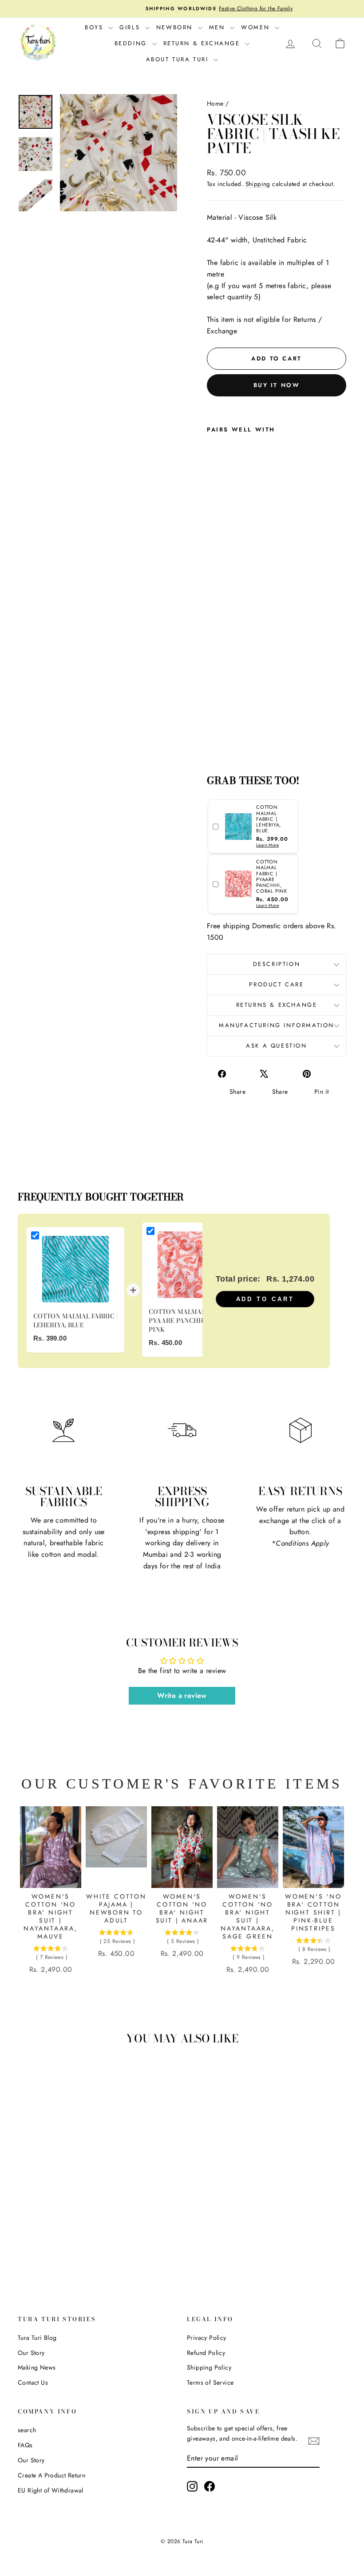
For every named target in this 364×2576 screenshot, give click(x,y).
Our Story (31, 2353)
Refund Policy (206, 2353)
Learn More (267, 845)
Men (218, 27)
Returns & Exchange (277, 1005)
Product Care (276, 984)
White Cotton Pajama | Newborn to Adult (116, 1908)
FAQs (25, 2445)
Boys (95, 27)
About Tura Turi (179, 59)
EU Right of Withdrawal (51, 2490)
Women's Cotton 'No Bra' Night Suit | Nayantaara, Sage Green (248, 1916)
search (27, 2430)
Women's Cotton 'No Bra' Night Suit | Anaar (182, 1908)
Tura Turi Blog (37, 2338)
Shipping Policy (209, 2367)
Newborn (176, 27)
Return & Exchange (203, 43)
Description (277, 964)
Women (257, 27)
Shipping (258, 184)
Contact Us (33, 2382)
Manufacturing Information (277, 1025)
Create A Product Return (51, 2475)
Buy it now (277, 385)
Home (215, 103)
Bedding (132, 43)
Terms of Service (210, 2382)
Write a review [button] (182, 1696)
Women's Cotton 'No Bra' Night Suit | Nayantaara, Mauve (51, 1916)
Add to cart (265, 1299)
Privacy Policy (207, 2338)
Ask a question (276, 1046)
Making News (37, 2367)
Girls (131, 27)
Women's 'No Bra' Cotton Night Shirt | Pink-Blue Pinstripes (313, 1912)
